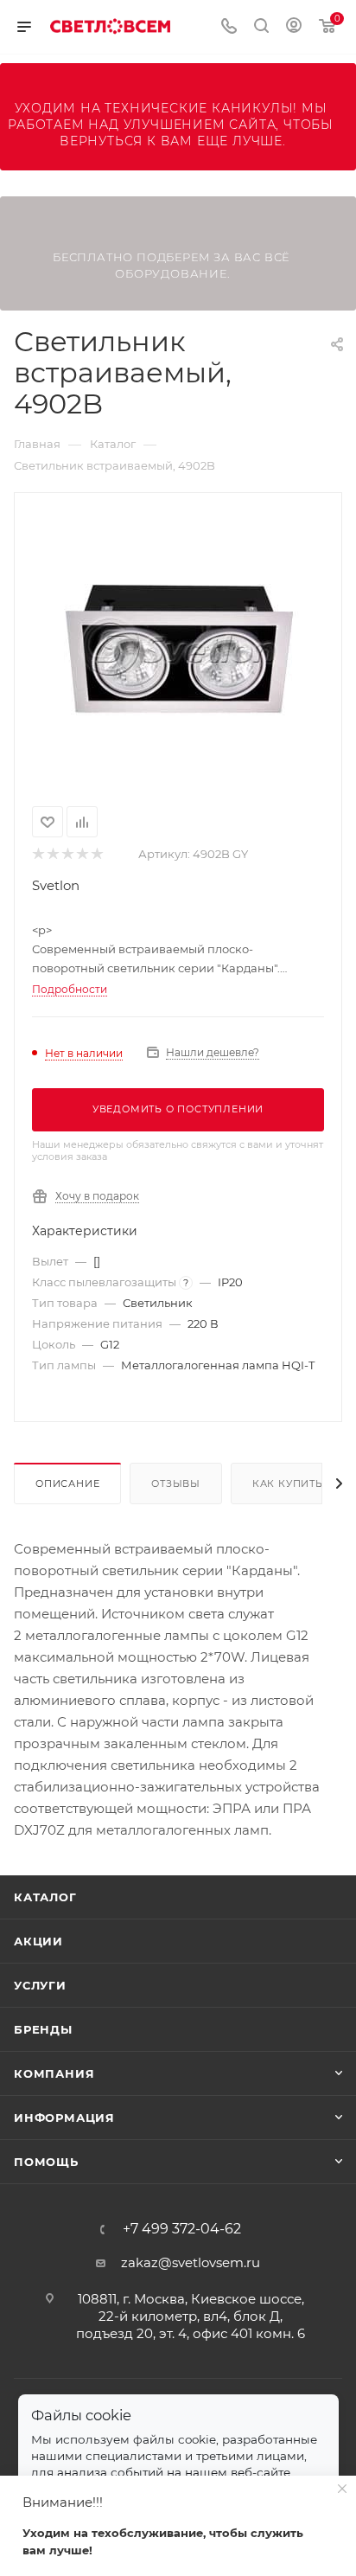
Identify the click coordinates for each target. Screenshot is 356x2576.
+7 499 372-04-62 (182, 2229)
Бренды (43, 2029)
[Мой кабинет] (294, 27)
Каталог (45, 1897)
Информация (64, 2118)
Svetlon (56, 885)
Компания (54, 2073)
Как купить (288, 1483)
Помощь (46, 2162)
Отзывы (176, 1483)
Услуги (40, 1985)
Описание (67, 1483)
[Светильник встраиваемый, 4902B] (178, 646)
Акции (38, 1941)
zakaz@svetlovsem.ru (191, 2262)
